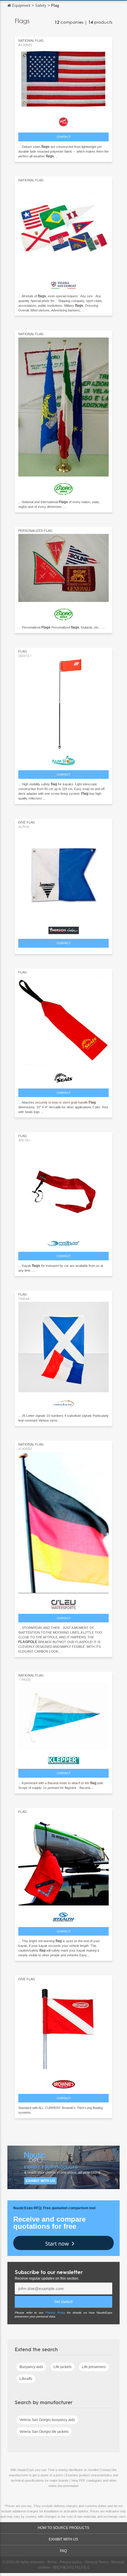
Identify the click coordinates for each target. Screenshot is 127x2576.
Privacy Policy (55, 2313)
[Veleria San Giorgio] (63, 283)
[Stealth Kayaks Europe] (63, 1916)
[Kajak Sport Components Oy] (63, 759)
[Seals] (63, 1077)
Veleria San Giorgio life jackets (44, 2432)
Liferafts (26, 2379)
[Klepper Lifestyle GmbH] (63, 1759)
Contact (64, 137)
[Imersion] (63, 929)
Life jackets (62, 2367)
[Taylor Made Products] (63, 120)
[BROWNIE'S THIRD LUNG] (63, 2083)
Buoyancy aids (31, 2367)
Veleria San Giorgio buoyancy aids (47, 2420)
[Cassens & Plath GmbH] (63, 1402)
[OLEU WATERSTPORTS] (63, 1603)
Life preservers (94, 2367)
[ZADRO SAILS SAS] (63, 487)
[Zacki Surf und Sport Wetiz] (63, 1242)
